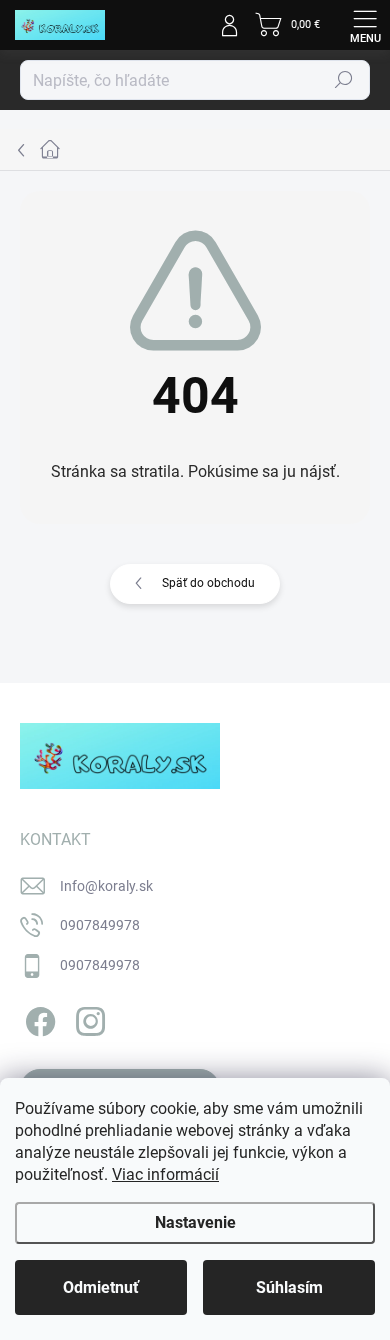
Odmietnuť (101, 1287)
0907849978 (100, 925)
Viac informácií (165, 1174)
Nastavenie (195, 1222)
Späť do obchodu (208, 583)
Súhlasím (289, 1287)
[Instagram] (87, 1017)
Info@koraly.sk (106, 886)
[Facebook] (37, 1017)
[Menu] (365, 25)
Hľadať (344, 80)
